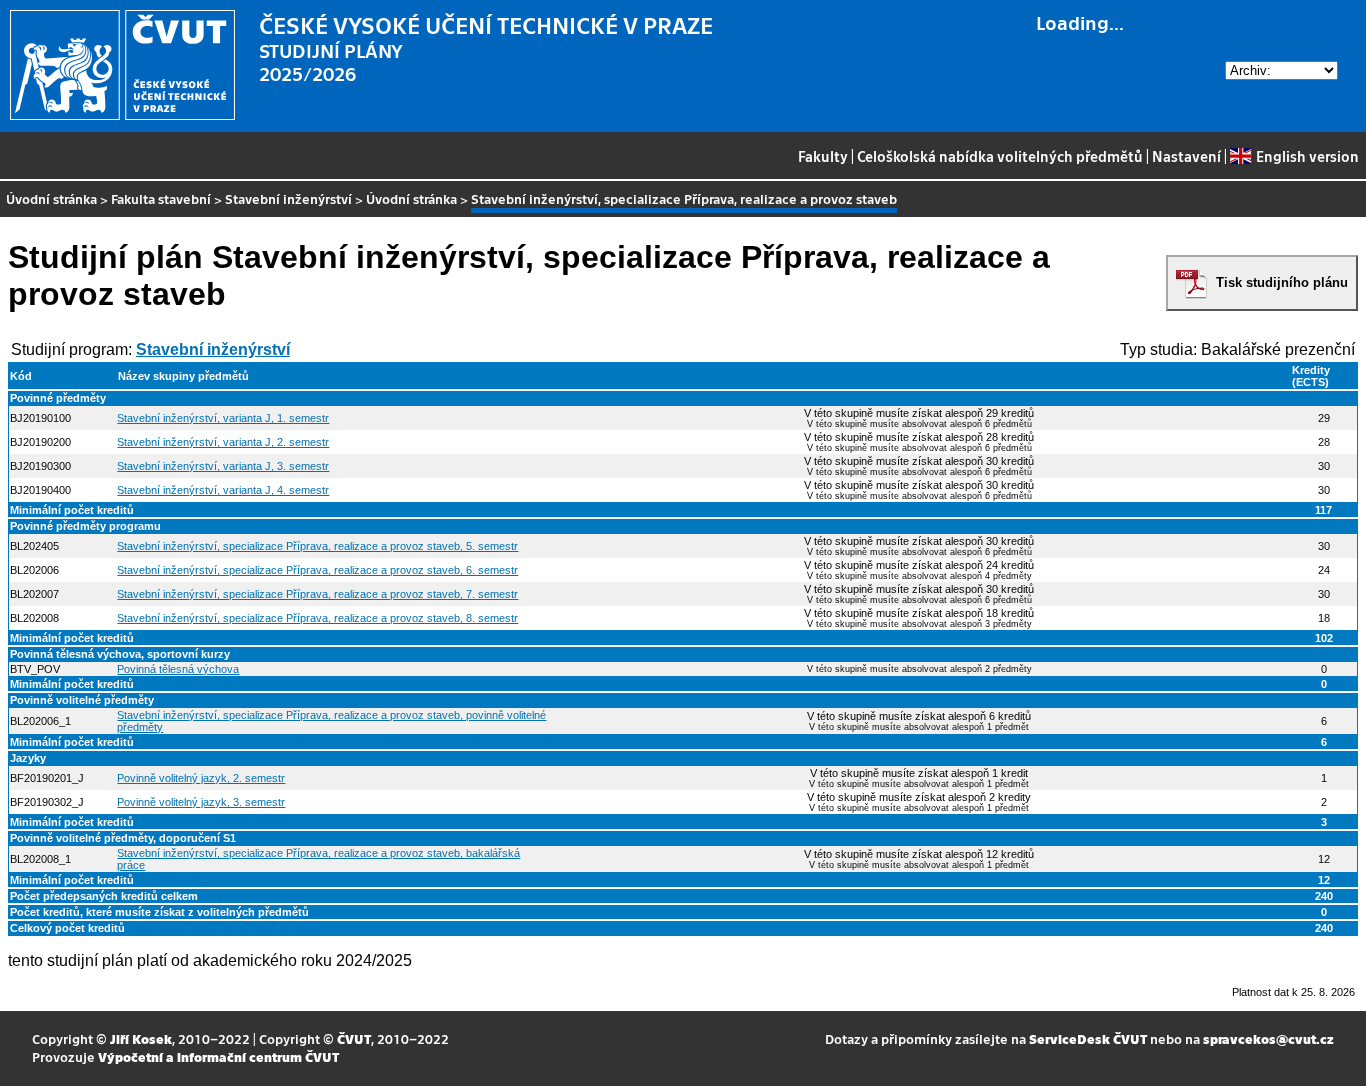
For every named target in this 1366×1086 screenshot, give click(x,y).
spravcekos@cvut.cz (1268, 1038)
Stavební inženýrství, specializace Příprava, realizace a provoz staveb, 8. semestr (317, 618)
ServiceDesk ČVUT (1088, 1038)
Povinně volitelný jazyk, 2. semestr (201, 778)
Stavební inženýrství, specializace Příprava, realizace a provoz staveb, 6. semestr (317, 570)
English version (1307, 156)
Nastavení (1186, 156)
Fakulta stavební (161, 198)
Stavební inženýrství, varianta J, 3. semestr (223, 466)
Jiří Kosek (141, 1038)
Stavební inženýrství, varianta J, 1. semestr (223, 418)
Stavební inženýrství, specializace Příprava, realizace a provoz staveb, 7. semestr (317, 594)
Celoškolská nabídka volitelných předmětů (1000, 156)
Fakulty (823, 156)
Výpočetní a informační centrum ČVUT (218, 1056)
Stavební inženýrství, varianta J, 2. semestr (223, 442)
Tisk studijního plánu (1282, 282)
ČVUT (354, 1038)
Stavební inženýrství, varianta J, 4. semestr (223, 490)
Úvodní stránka (51, 198)
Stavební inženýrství (288, 198)
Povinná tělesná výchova (178, 669)
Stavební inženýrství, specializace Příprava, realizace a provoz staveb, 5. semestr (317, 546)
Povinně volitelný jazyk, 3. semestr (201, 802)
